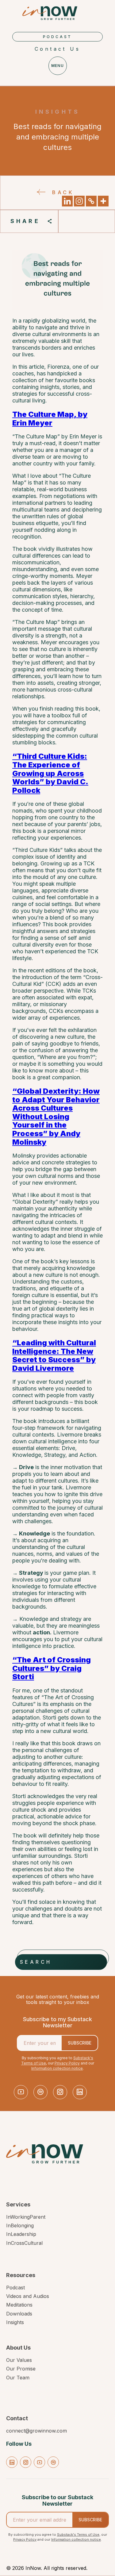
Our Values (19, 2360)
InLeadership (21, 2234)
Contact (17, 2418)
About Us (18, 2348)
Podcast (15, 2288)
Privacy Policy (67, 2063)
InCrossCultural (24, 2243)
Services (18, 2205)
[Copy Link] (91, 201)
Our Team (18, 2378)
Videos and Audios (28, 2296)
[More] (103, 201)
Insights (15, 2322)
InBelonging (20, 2225)
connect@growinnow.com (36, 2431)
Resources (21, 2275)
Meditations (19, 2305)
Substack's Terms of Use (78, 2535)
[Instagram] (79, 201)
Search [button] (36, 1962)
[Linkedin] (67, 201)
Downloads (19, 2314)
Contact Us (57, 49)
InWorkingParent (26, 2217)
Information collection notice (57, 2068)
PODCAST (58, 37)
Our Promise (21, 2369)
